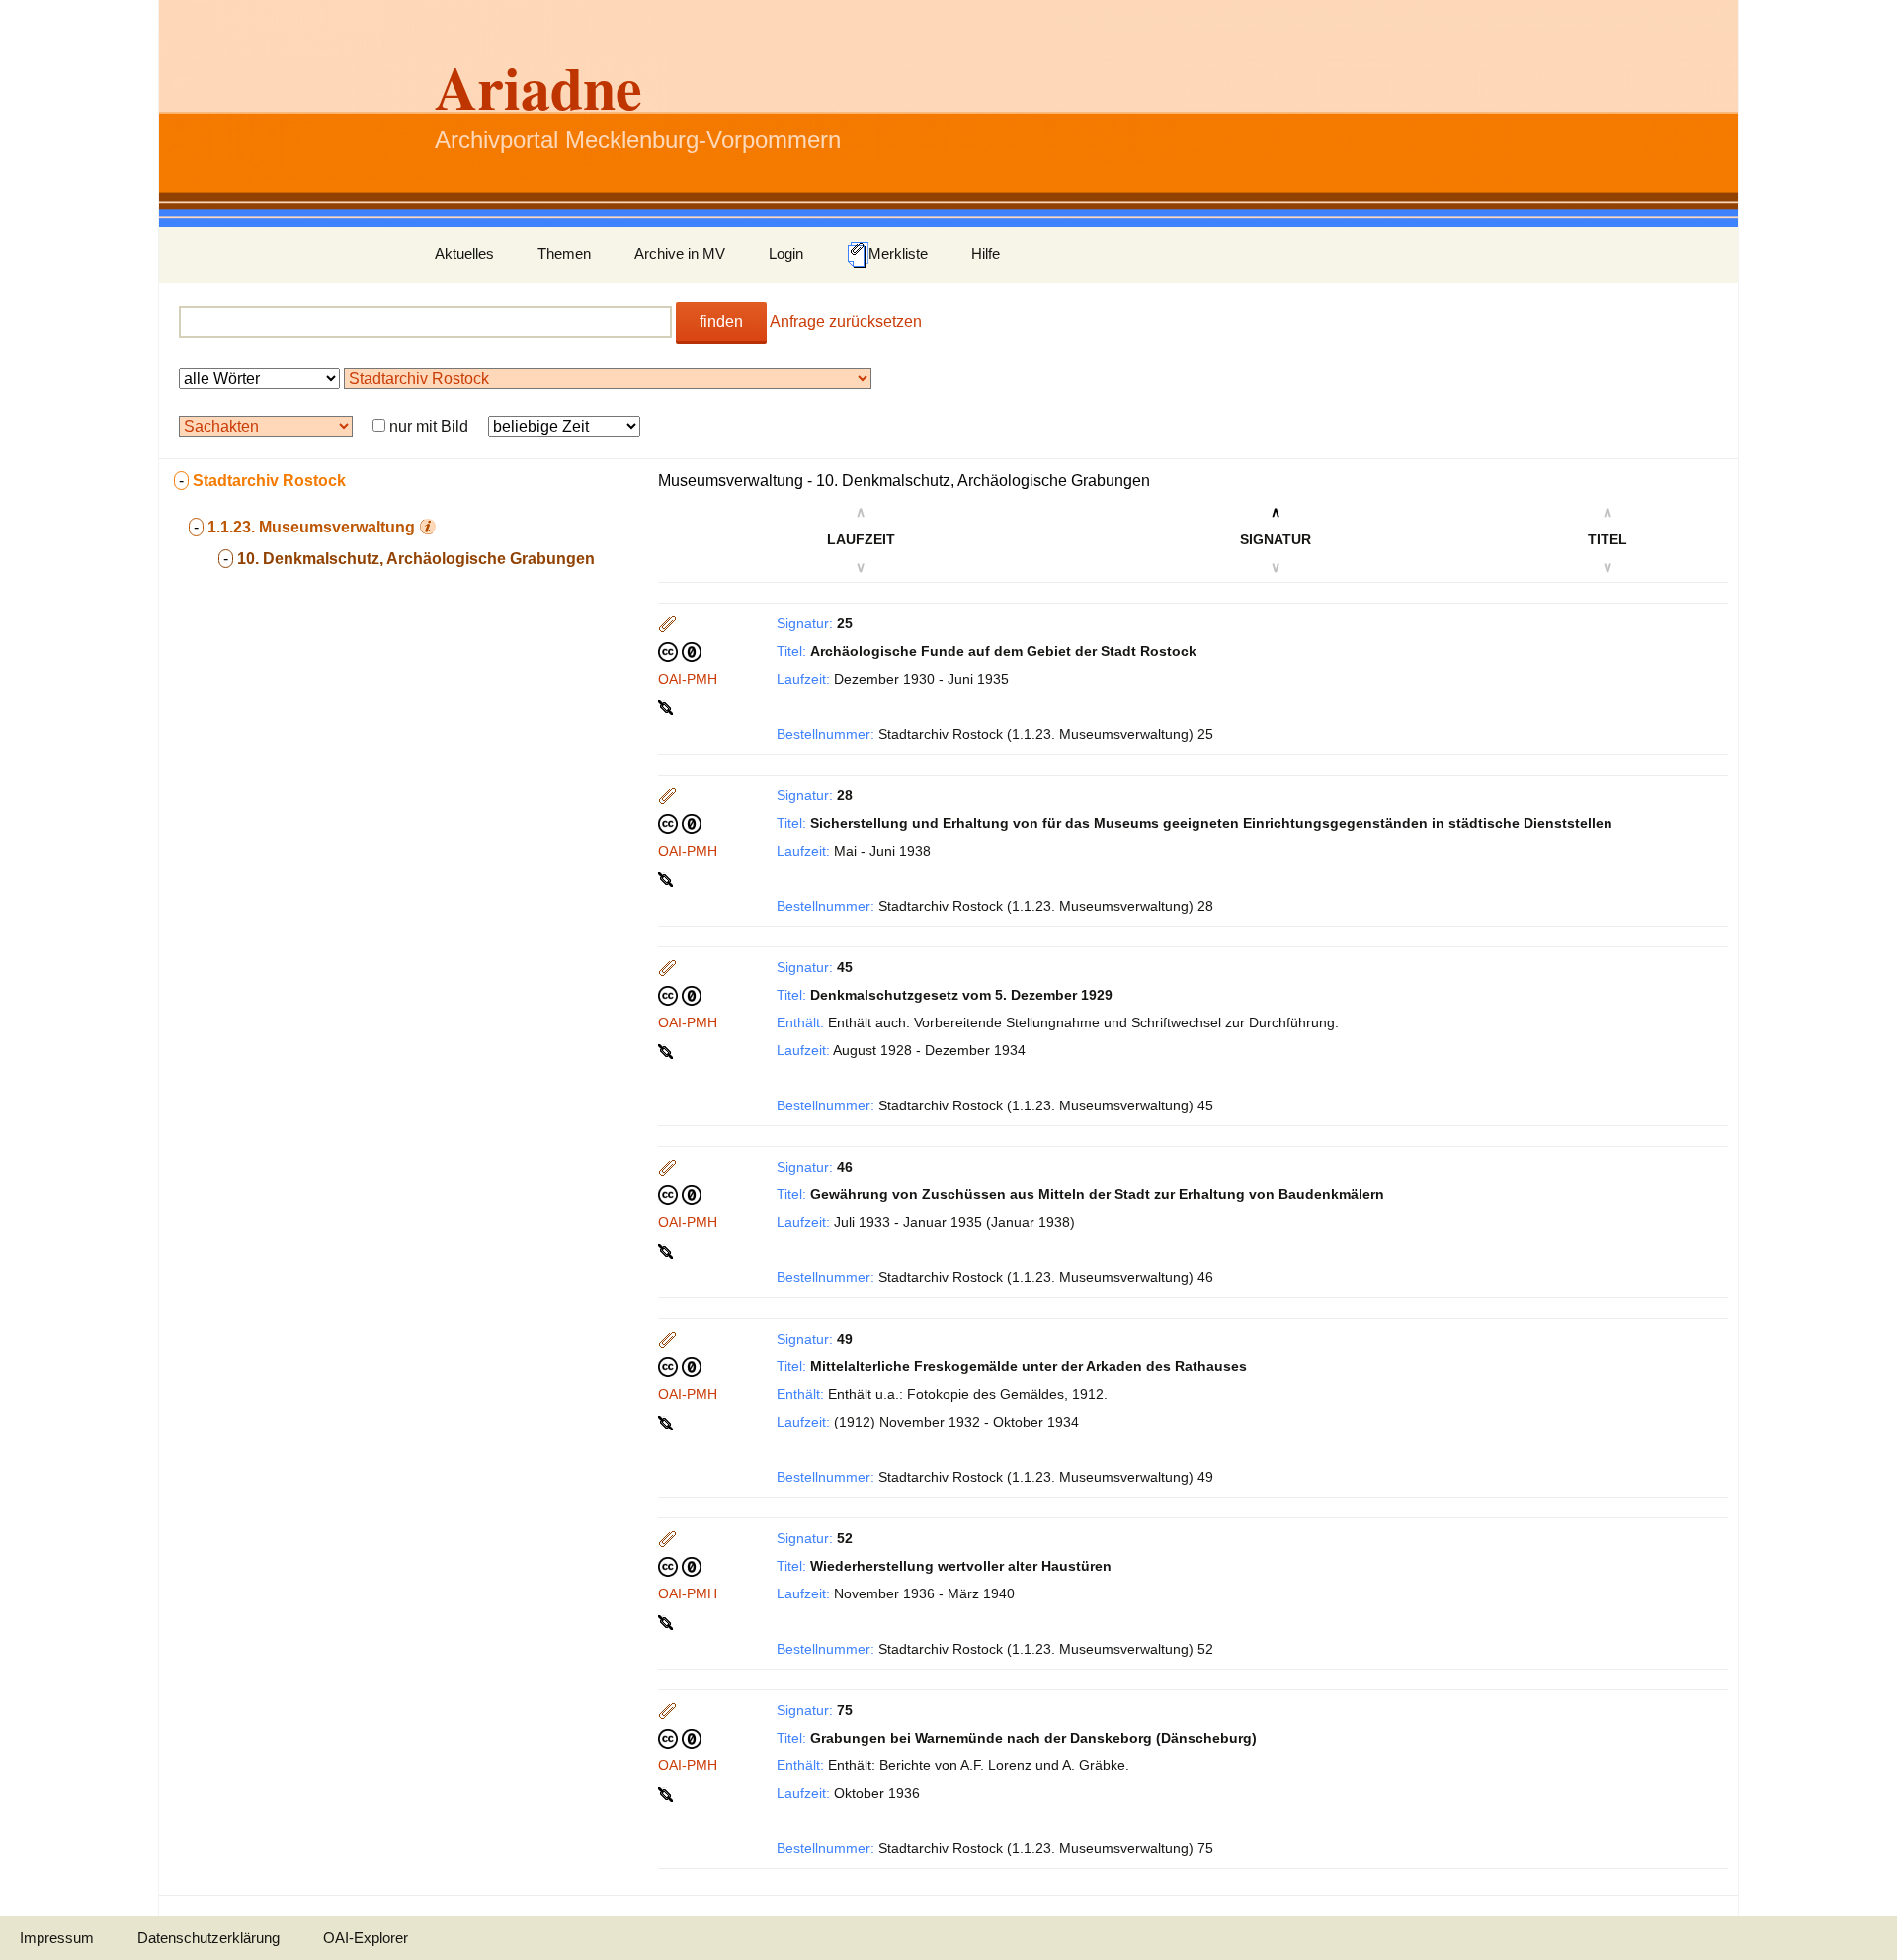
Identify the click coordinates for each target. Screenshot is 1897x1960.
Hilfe (986, 253)
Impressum (57, 1938)
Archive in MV (680, 253)
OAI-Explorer (366, 1938)
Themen (564, 253)
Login (786, 253)
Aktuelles (464, 253)
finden (721, 322)
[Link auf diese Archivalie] (667, 706)
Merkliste (898, 253)
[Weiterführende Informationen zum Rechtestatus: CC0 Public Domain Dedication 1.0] (680, 651)
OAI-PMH (688, 679)
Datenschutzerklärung (208, 1938)
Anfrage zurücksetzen (846, 322)
